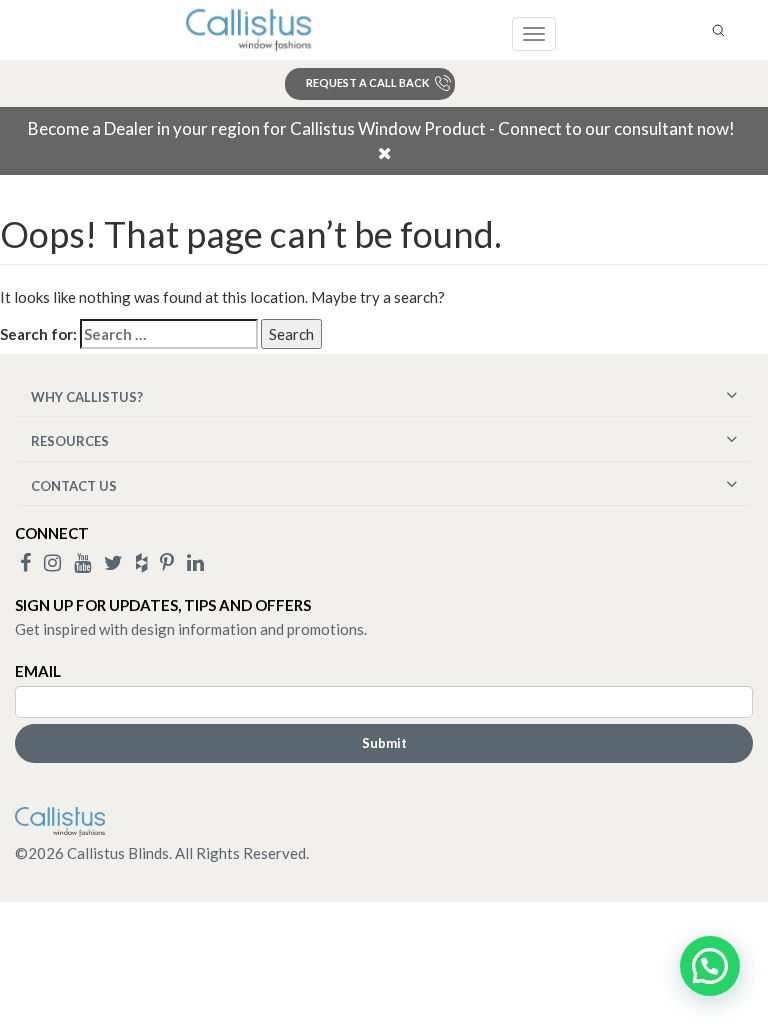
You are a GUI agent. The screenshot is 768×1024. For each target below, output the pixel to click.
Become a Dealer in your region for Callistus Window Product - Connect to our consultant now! (381, 128)
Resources (70, 441)
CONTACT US (74, 486)
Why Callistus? (87, 397)
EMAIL (38, 671)
